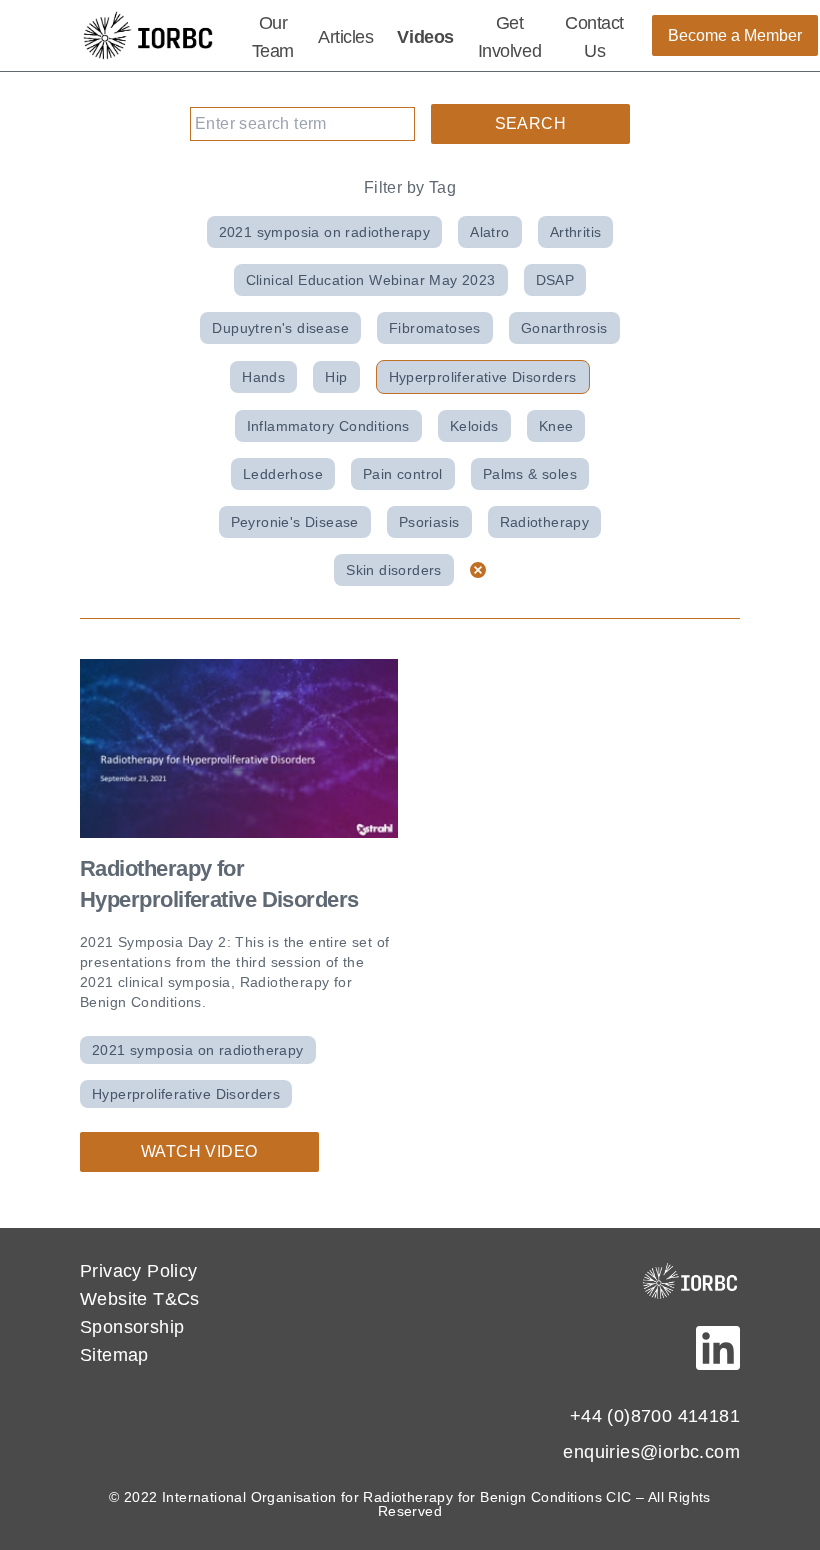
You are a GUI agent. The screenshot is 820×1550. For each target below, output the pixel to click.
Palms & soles (530, 474)
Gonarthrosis (564, 328)
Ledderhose (283, 474)
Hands (263, 377)
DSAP (555, 280)
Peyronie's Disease (295, 522)
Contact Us (594, 37)
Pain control (403, 474)
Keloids (474, 426)
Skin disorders (394, 570)
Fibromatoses (435, 328)
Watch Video (199, 1151)
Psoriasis (429, 522)
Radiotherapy (545, 522)
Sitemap (114, 1355)
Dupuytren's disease (280, 328)
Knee (556, 426)
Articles (345, 37)
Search (530, 123)
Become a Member (735, 35)
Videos (425, 37)
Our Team (273, 37)
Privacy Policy (139, 1271)
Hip (336, 377)
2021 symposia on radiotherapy (325, 232)
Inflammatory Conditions (328, 426)
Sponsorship (132, 1327)
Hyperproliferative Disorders (483, 377)
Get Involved (509, 37)
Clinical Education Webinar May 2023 (371, 280)
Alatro (489, 232)
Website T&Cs (140, 1299)
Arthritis (576, 232)
